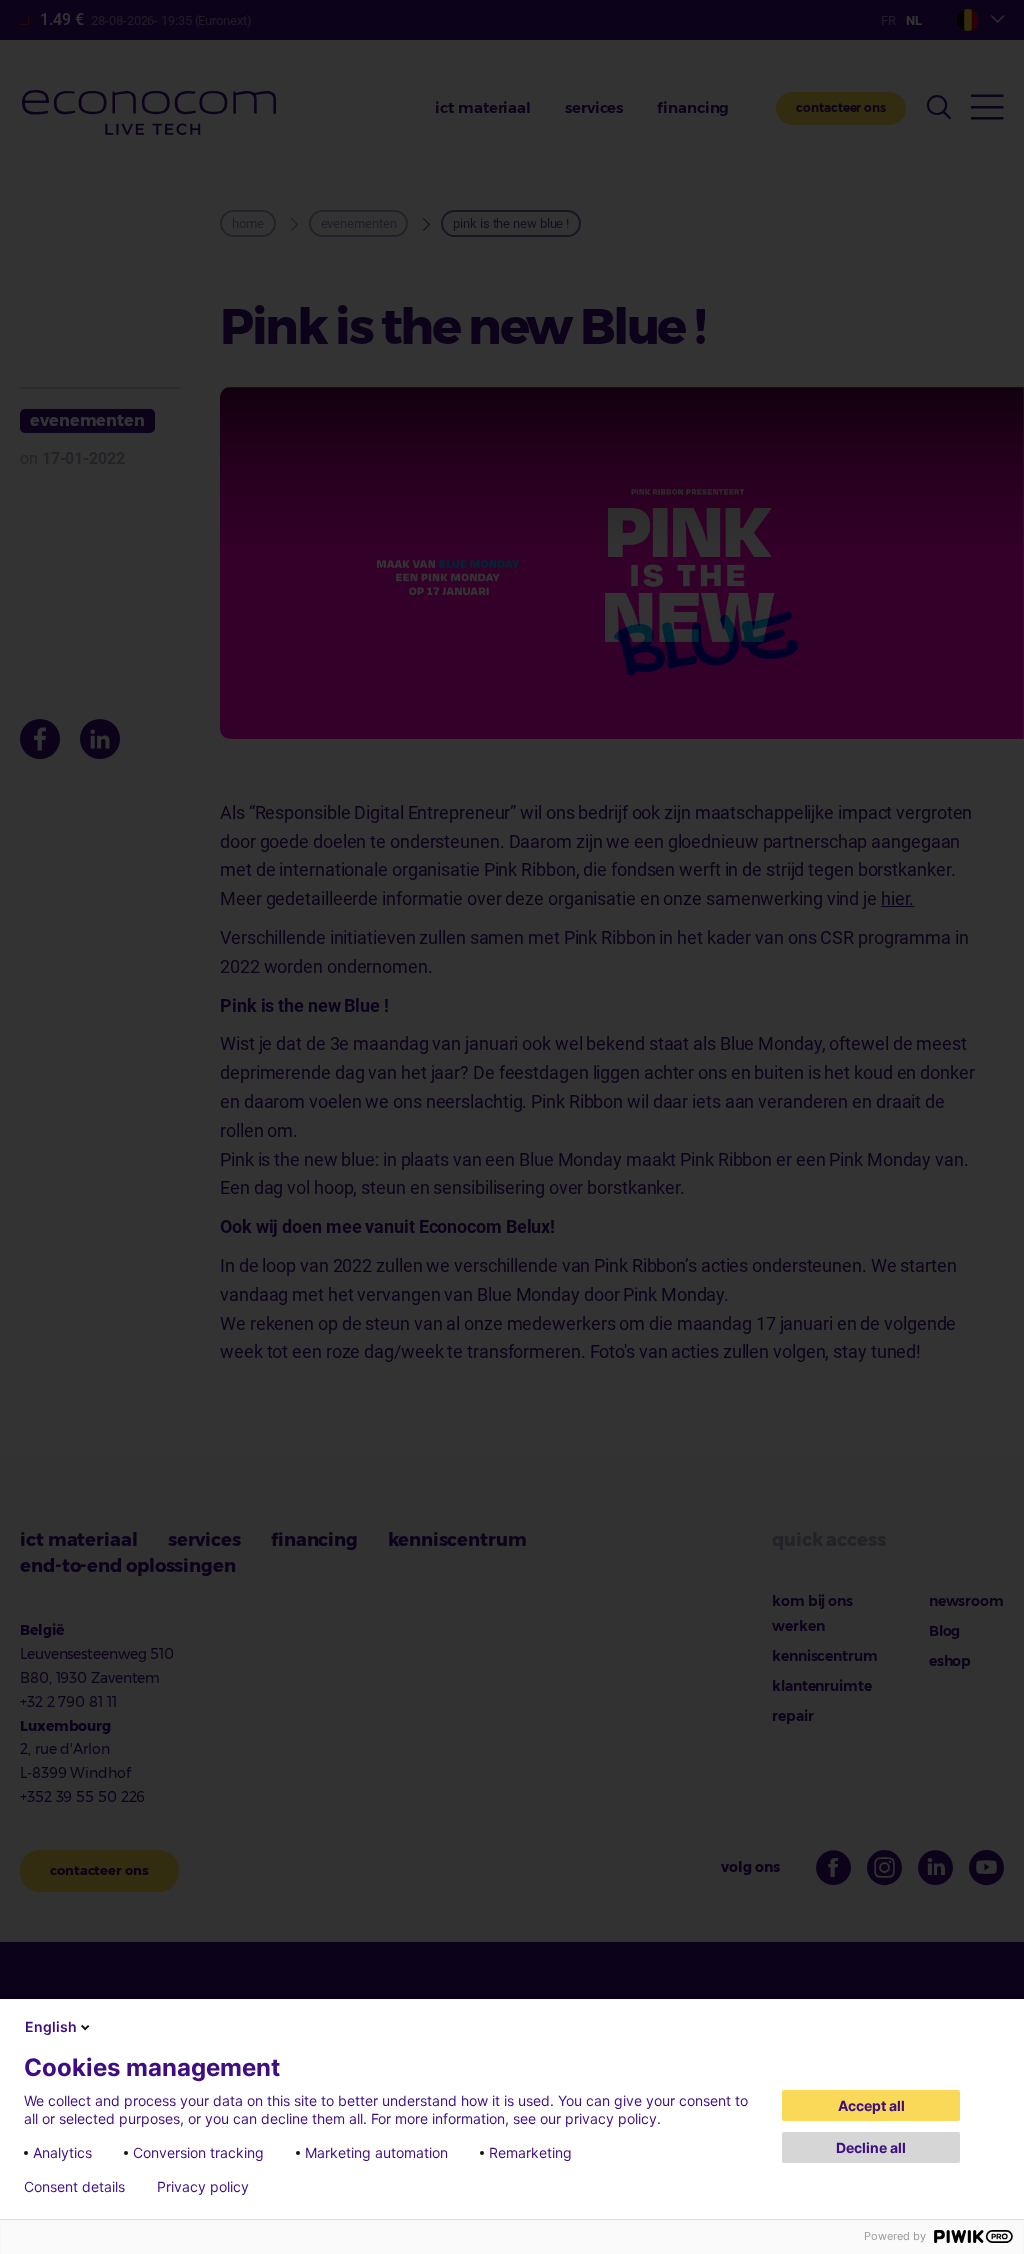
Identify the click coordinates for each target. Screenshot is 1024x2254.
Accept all (871, 2105)
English (51, 2026)
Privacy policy (203, 2187)
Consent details (74, 2187)
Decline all (871, 2147)
